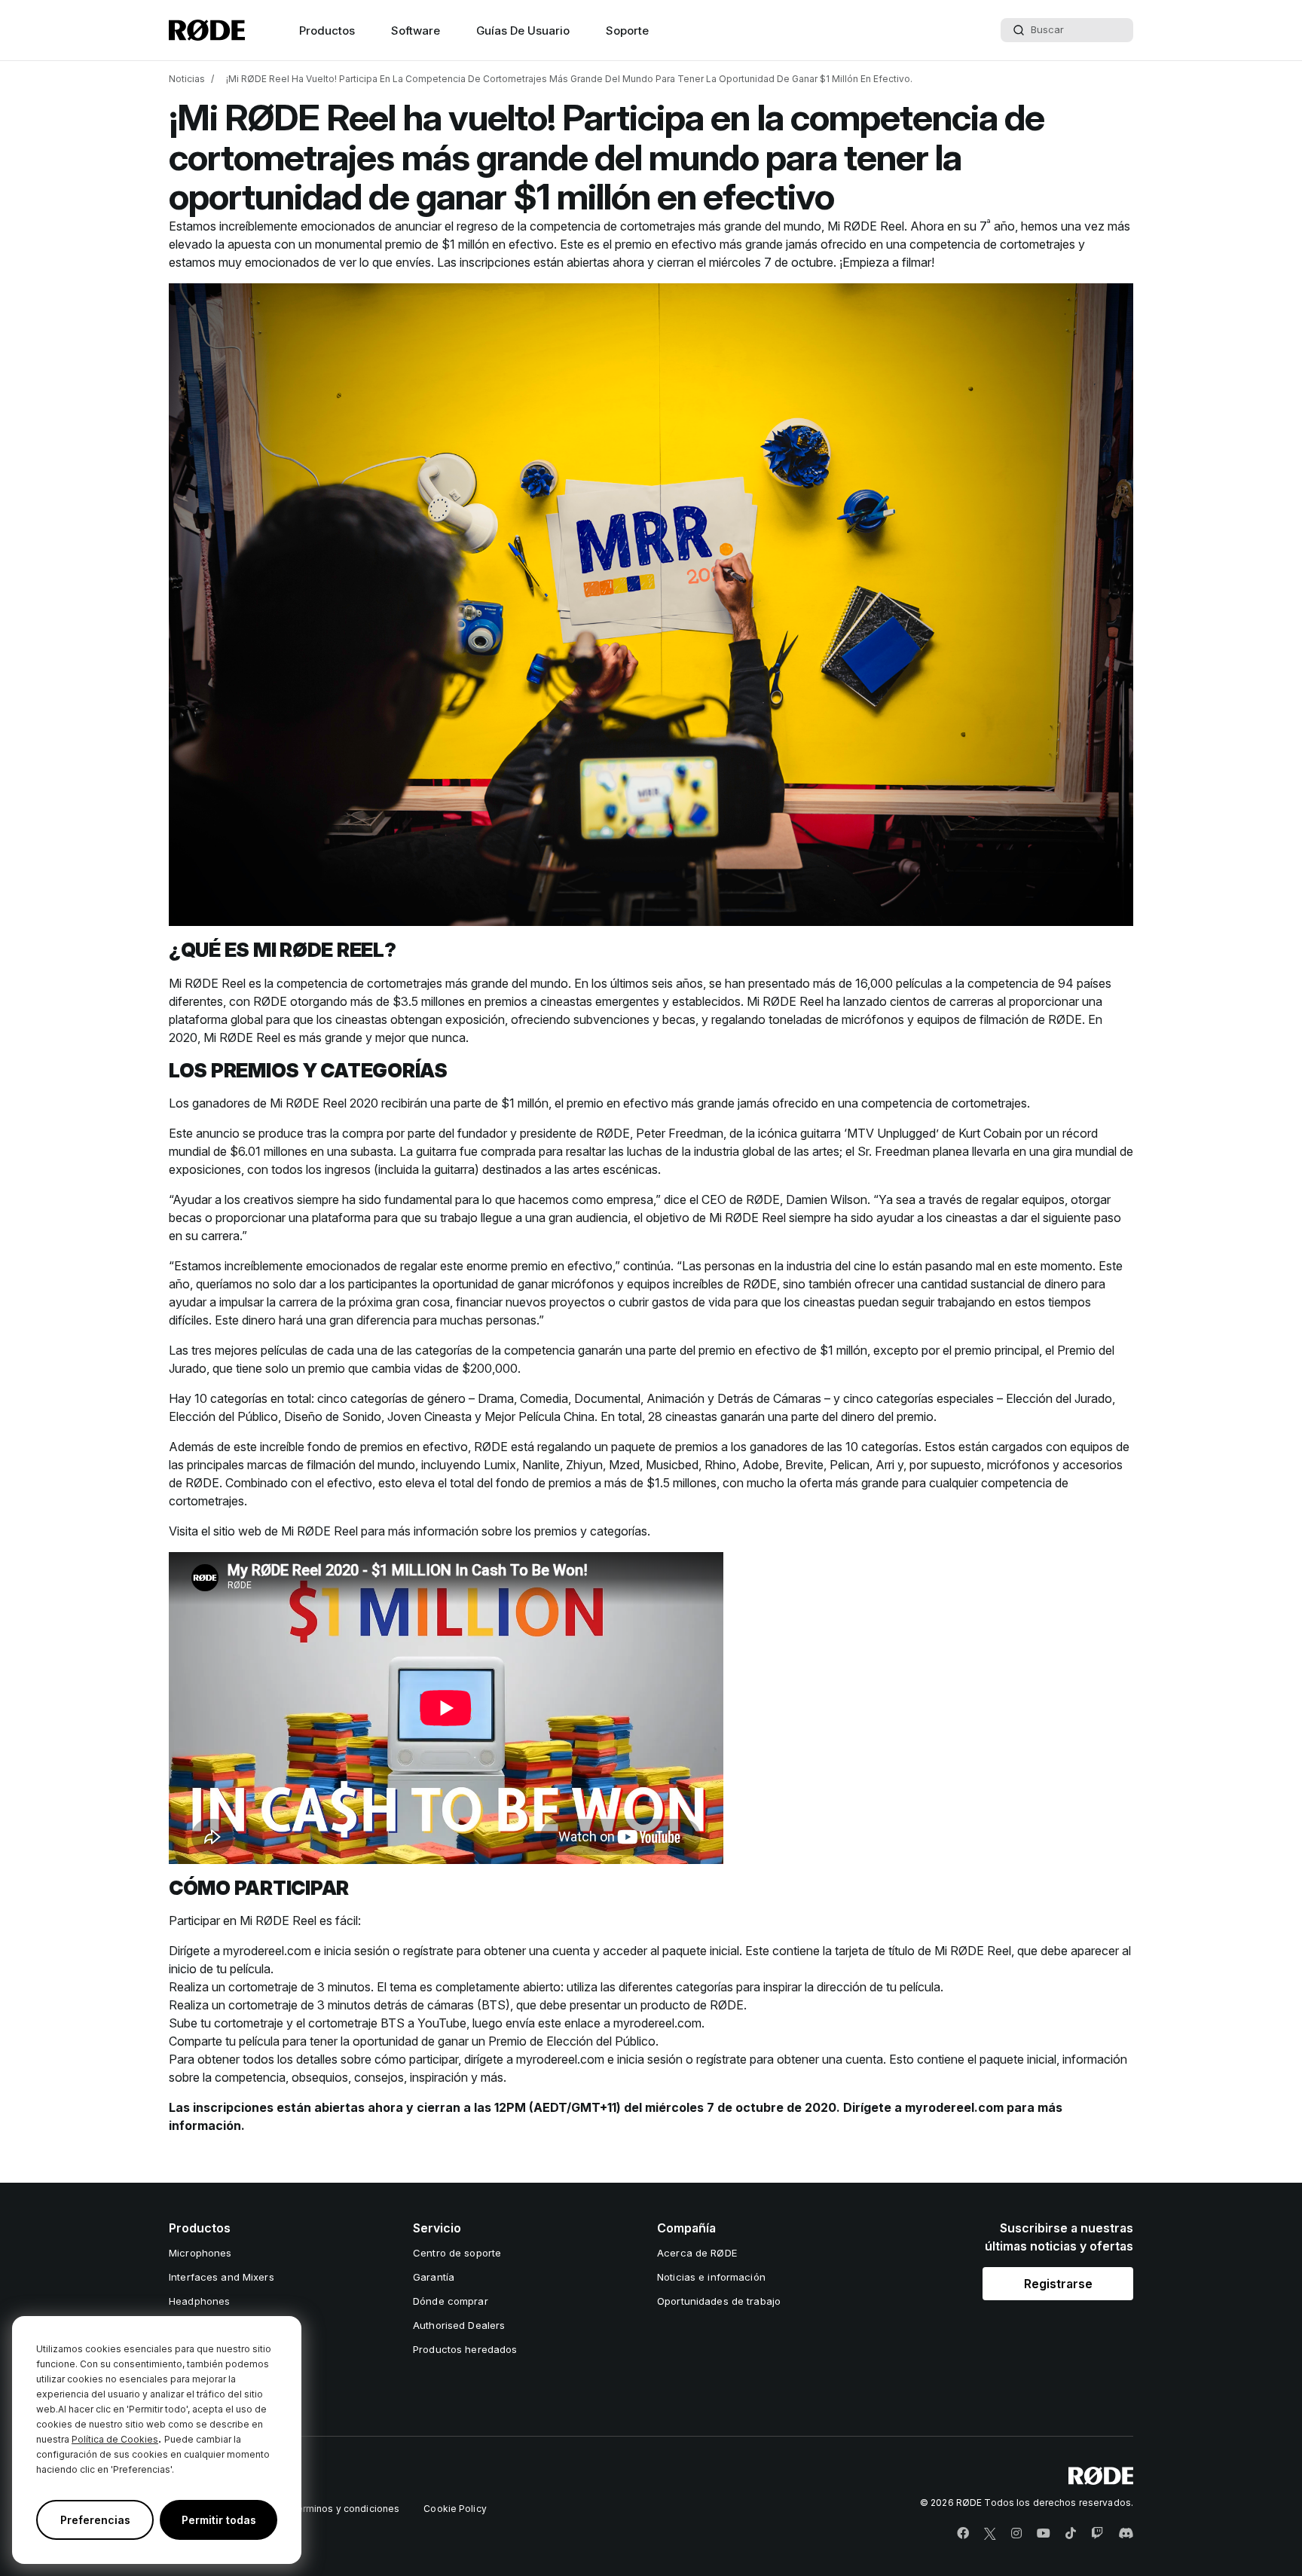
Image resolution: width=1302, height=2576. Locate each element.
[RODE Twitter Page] (990, 2534)
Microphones (200, 2253)
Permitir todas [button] (219, 2520)
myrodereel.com (267, 1951)
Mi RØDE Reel (866, 226)
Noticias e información (711, 2277)
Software (416, 31)
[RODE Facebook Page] (963, 2534)
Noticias (187, 79)
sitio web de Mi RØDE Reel (286, 1531)
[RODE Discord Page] (1126, 2534)
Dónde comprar (451, 2301)
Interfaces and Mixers (222, 2277)
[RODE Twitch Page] (1097, 2534)
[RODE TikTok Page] (1071, 2534)
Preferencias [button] (95, 2520)
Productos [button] (327, 31)
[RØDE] (207, 30)
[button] (1058, 2284)
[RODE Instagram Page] (1016, 2534)
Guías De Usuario (523, 31)
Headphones (199, 2301)
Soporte (627, 31)
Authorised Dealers (459, 2325)
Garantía (434, 2277)
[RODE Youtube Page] (1044, 2534)
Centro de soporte (457, 2253)
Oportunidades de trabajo (719, 2301)
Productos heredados (465, 2349)
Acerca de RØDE (697, 2253)
